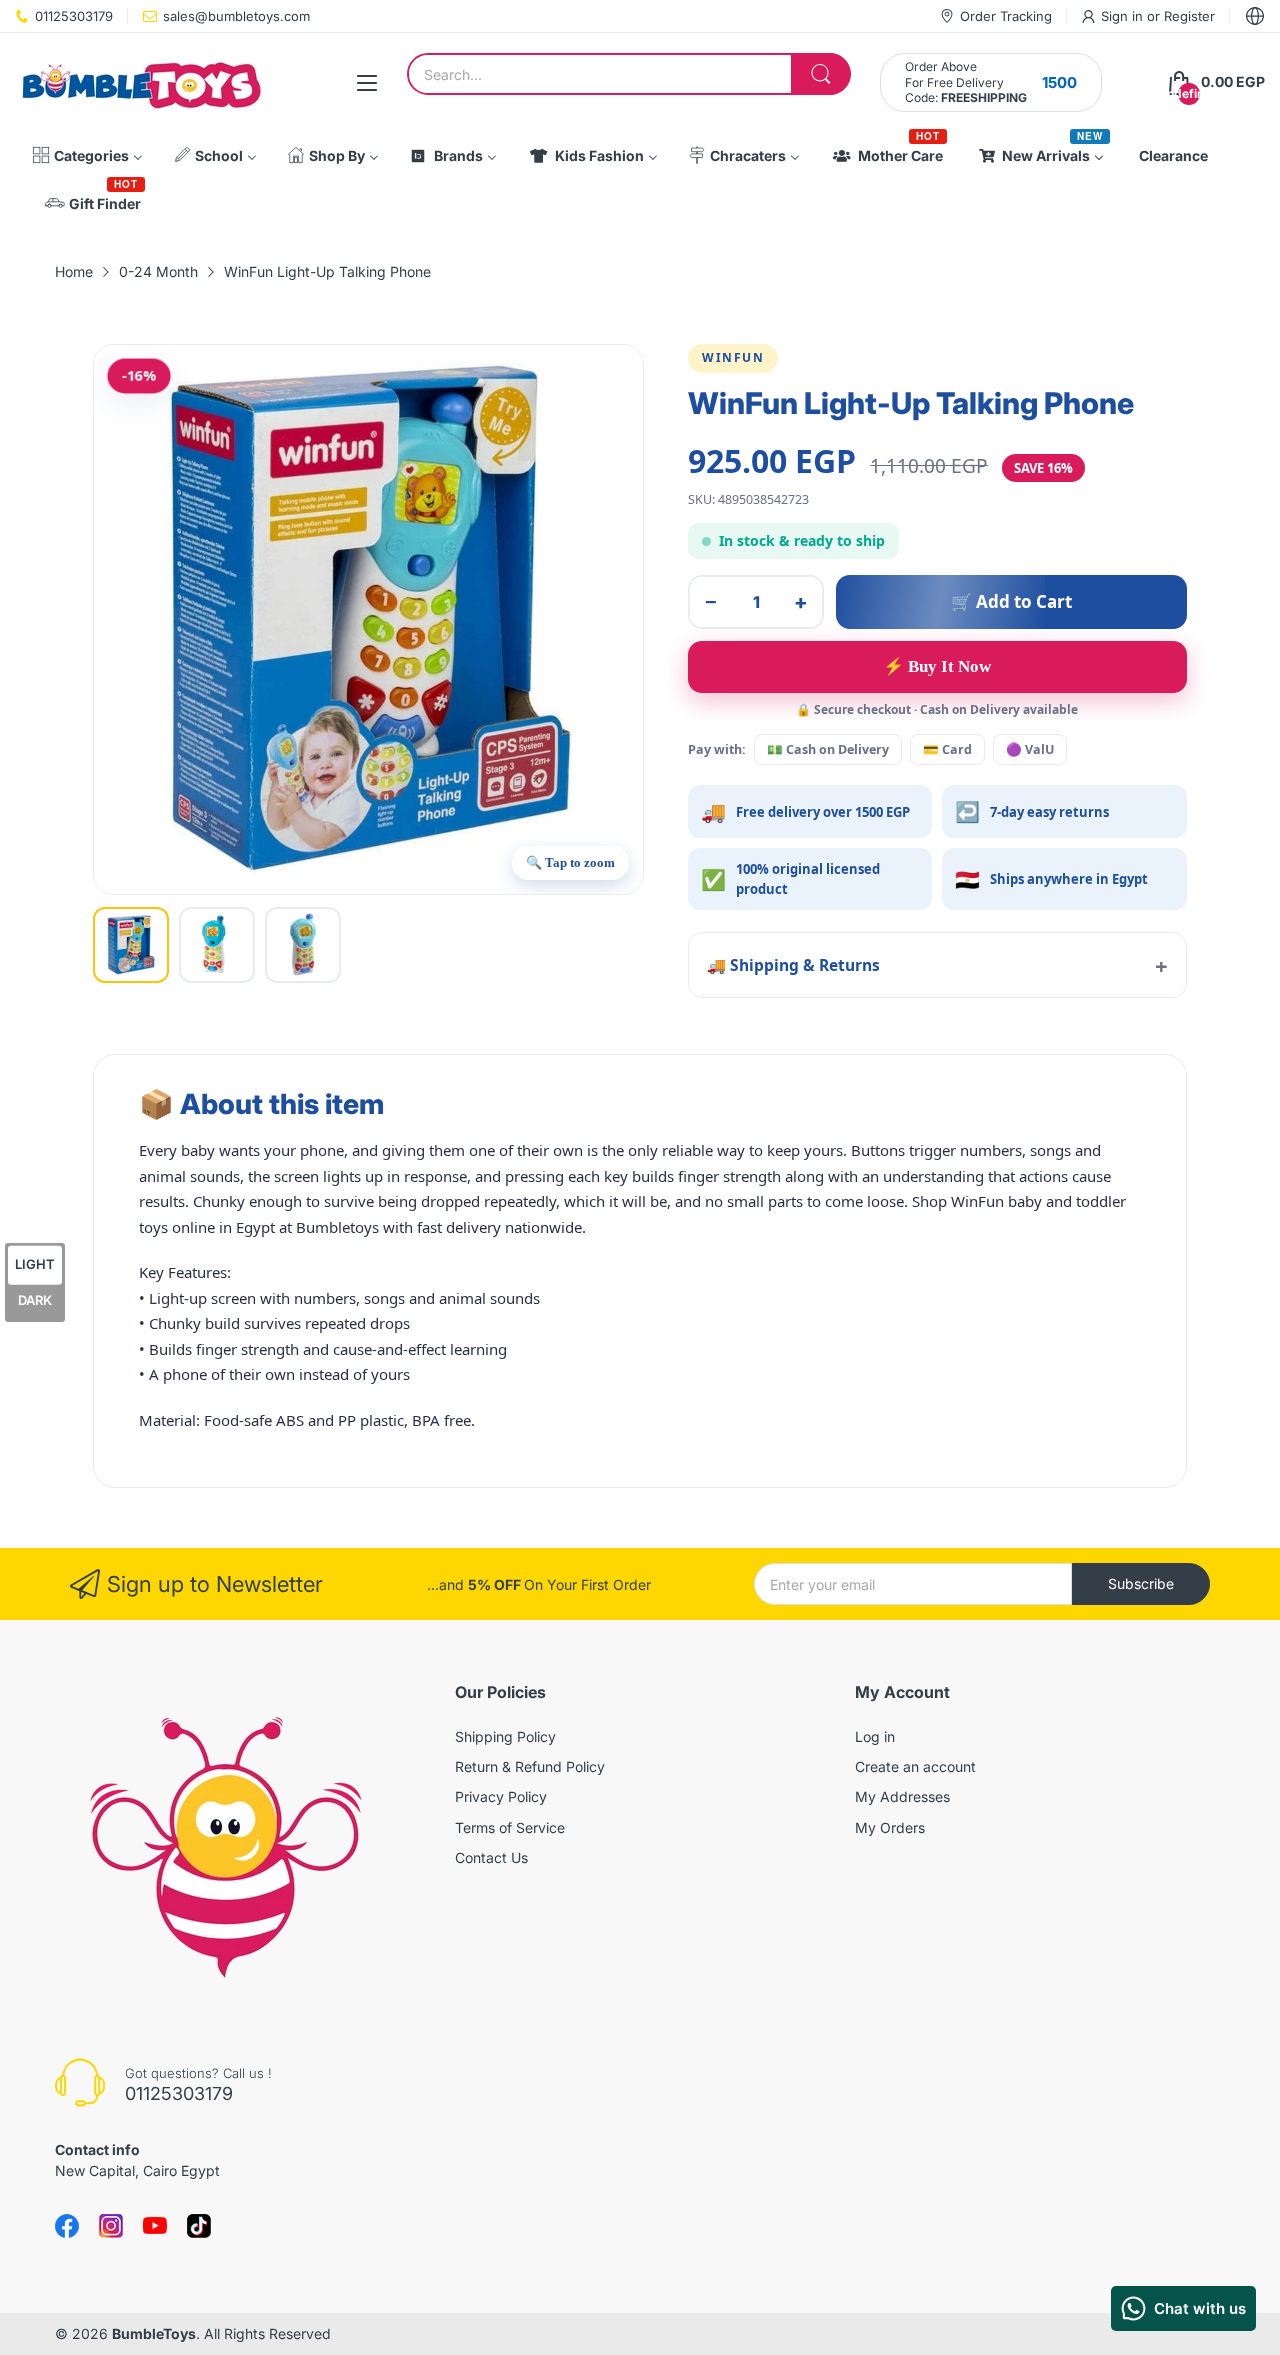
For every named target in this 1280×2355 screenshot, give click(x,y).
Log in (875, 1736)
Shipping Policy (505, 1736)
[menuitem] (87, 156)
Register (1189, 16)
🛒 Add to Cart (1011, 601)
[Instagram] (199, 2226)
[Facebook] (67, 2226)
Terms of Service (510, 1827)
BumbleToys (154, 2333)
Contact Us (491, 1857)
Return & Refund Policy (530, 1766)
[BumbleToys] (140, 82)
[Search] (821, 74)
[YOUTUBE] (155, 2226)
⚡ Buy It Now (937, 666)
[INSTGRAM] (111, 2226)
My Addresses (902, 1796)
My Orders (890, 1827)
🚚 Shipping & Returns (793, 965)
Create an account (915, 1766)
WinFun (733, 357)
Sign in (1124, 16)
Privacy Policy (501, 1796)
